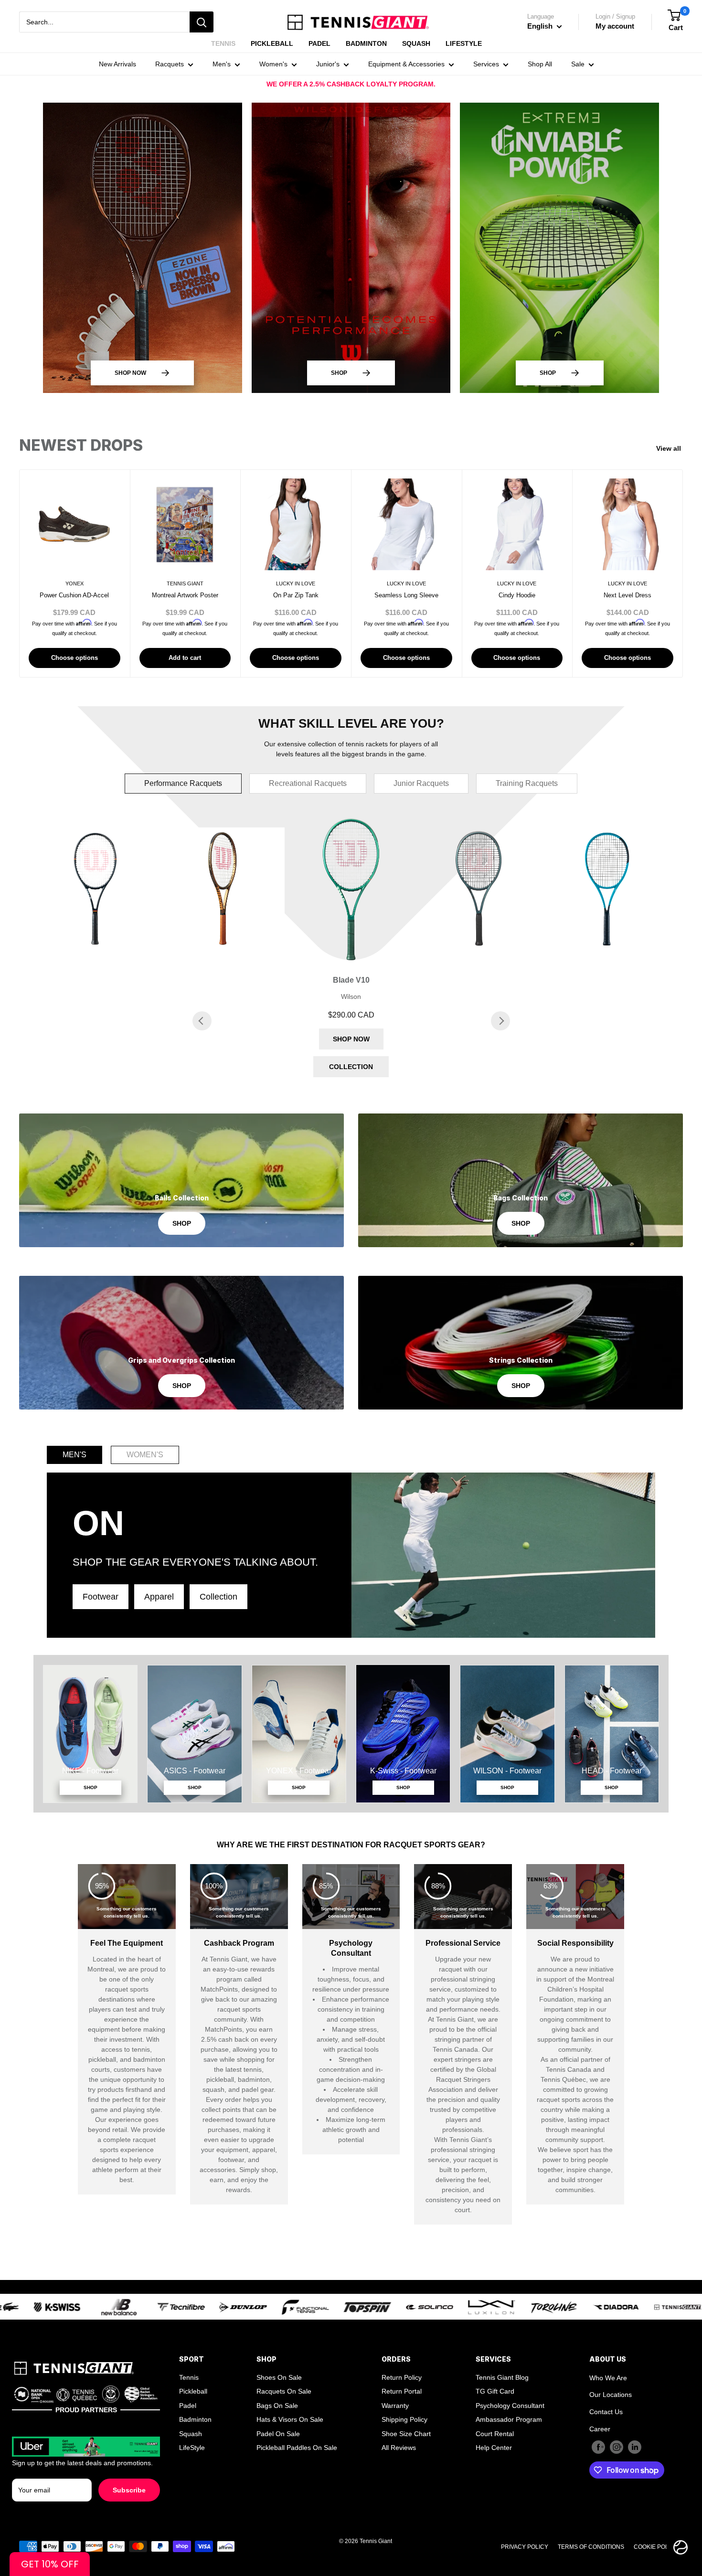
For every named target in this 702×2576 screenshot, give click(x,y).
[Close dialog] (578, 1133)
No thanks (351, 1427)
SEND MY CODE (351, 1398)
